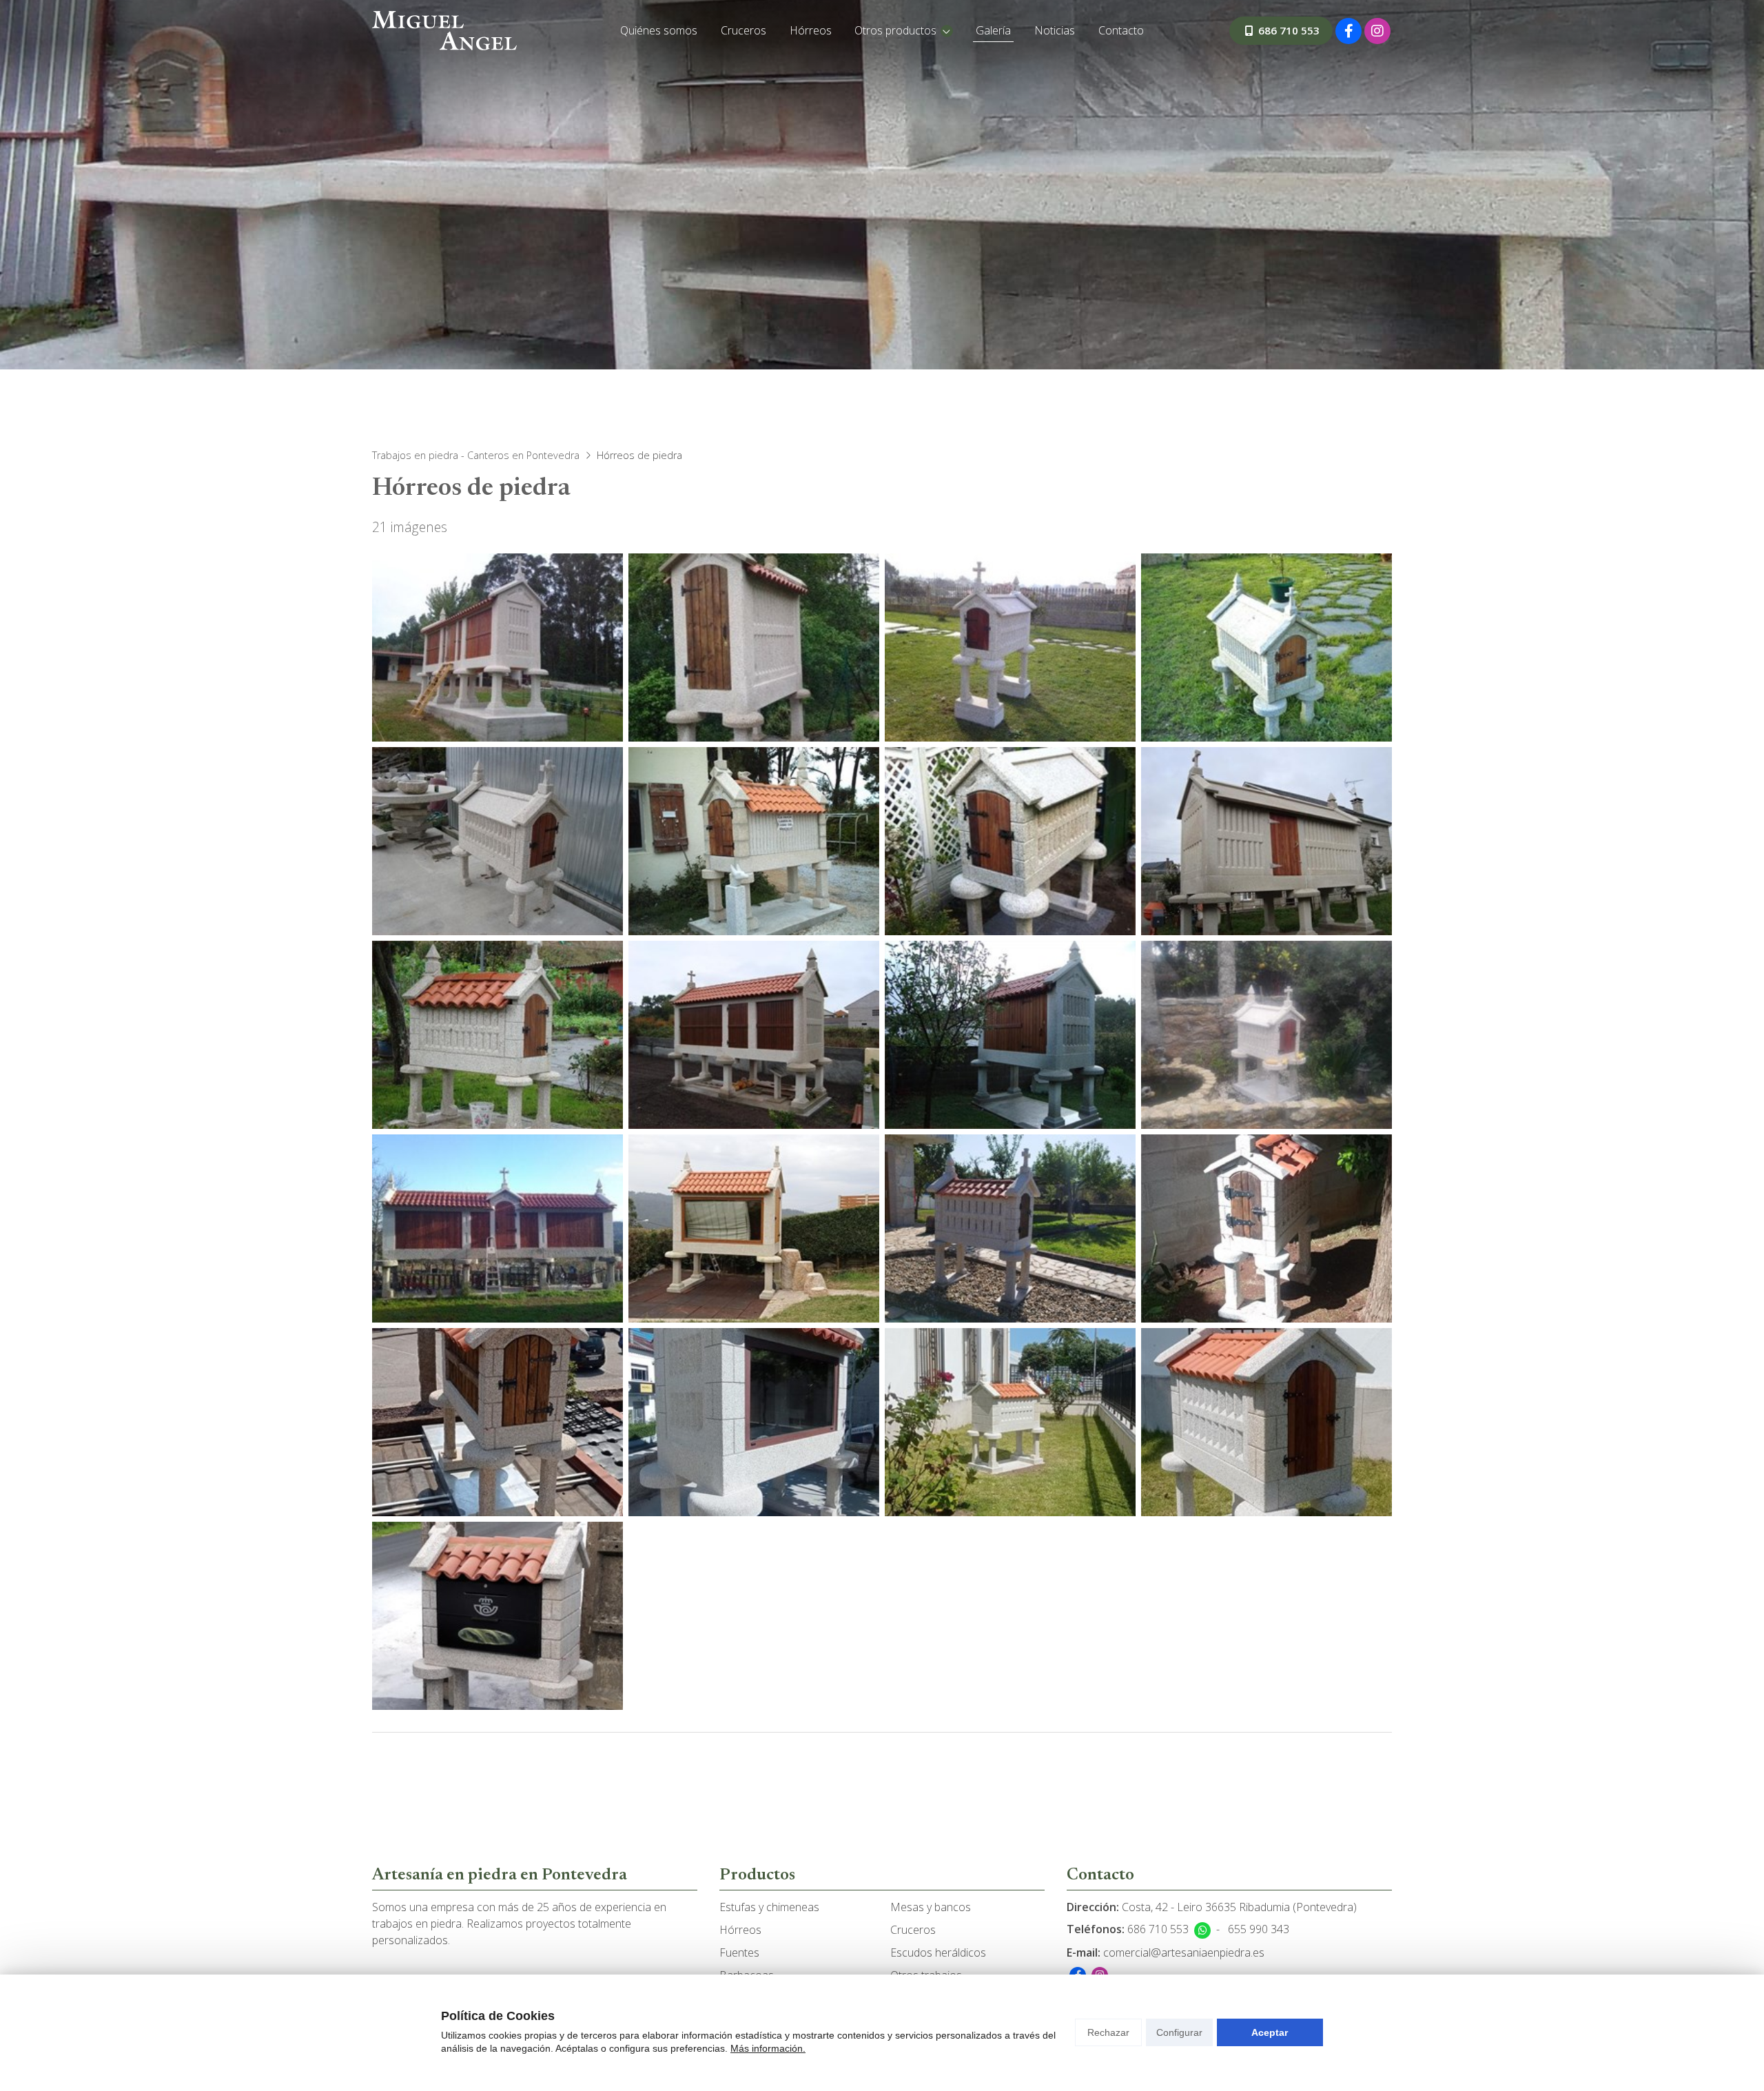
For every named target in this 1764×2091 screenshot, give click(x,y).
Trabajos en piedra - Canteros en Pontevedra (476, 455)
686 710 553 (1158, 1929)
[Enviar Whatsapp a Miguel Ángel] (1202, 1930)
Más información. (768, 2048)
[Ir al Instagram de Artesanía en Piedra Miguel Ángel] (1377, 31)
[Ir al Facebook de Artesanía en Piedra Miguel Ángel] (1348, 31)
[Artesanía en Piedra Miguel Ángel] (444, 31)
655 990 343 (1259, 1929)
